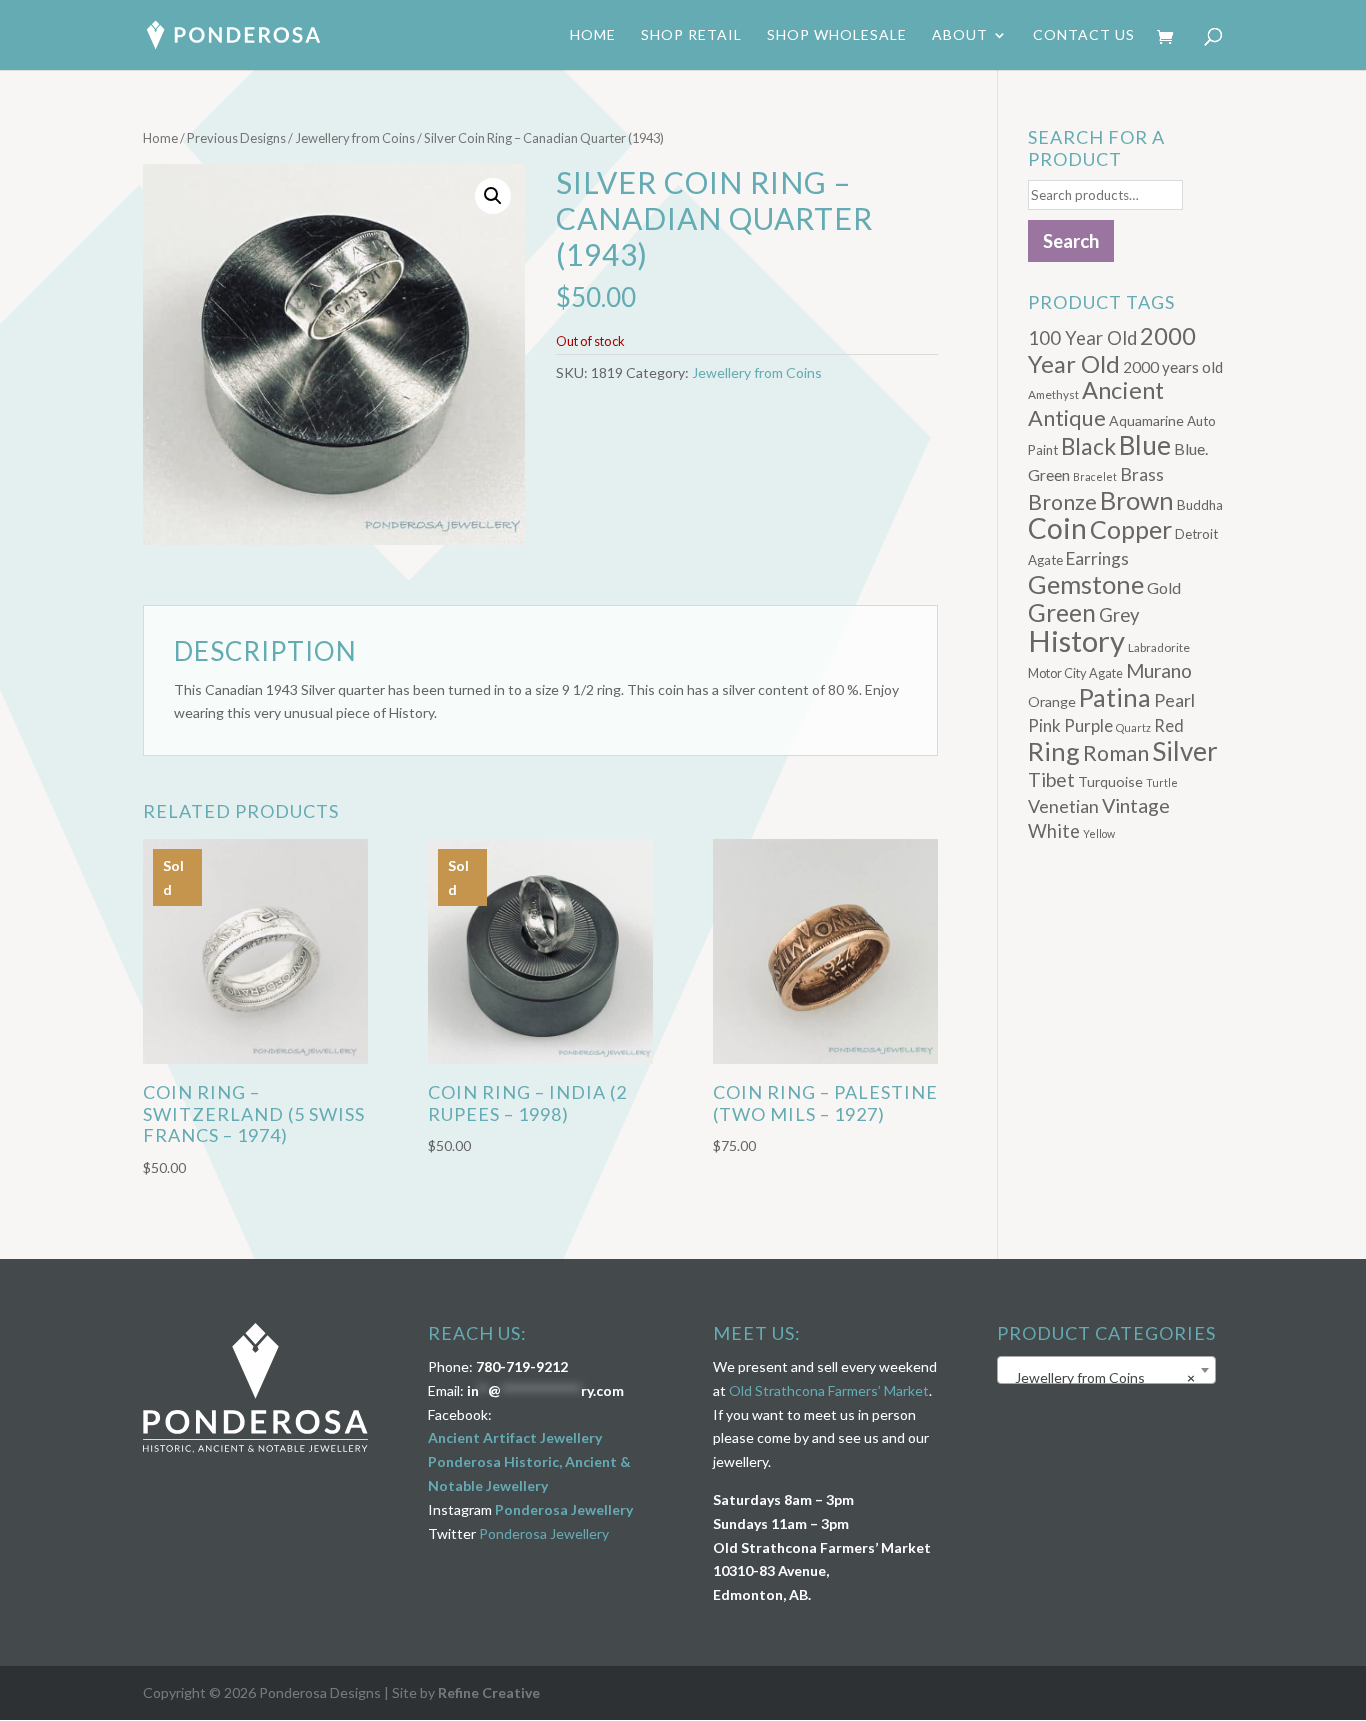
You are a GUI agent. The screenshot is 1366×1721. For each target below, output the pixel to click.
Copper (1131, 529)
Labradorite (1159, 647)
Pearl (1174, 700)
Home (593, 35)
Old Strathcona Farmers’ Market (829, 1390)
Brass (1142, 474)
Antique (1067, 418)
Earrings (1097, 558)
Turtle (1162, 782)
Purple (1088, 725)
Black (1088, 446)
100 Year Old (1082, 338)
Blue (1145, 445)
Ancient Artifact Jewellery (515, 1437)
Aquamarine (1146, 420)
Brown (1137, 500)
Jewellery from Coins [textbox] (1100, 1377)
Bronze (1062, 502)
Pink (1044, 725)
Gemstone (1086, 584)
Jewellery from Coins (355, 138)
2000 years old (1173, 367)
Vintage (1136, 805)
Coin (1057, 528)
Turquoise (1110, 781)
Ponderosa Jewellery (564, 1509)
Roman (1116, 753)
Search (1071, 241)
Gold (1164, 587)
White (1054, 831)
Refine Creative (489, 1692)
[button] (493, 196)
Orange (1052, 701)
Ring (1054, 751)
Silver (1185, 751)
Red (1169, 725)
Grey (1119, 615)
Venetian (1063, 806)
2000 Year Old (1112, 349)
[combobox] (1106, 1370)
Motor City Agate (1075, 673)
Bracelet (1095, 476)
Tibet (1051, 779)
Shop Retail (691, 35)
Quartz (1133, 727)
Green (1062, 612)
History (1076, 640)
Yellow (1099, 833)
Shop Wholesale (837, 35)
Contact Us (1084, 35)
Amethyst (1053, 394)
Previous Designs (236, 138)
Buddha (1200, 505)
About (960, 35)
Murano (1159, 670)
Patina (1115, 697)
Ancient (1123, 390)
